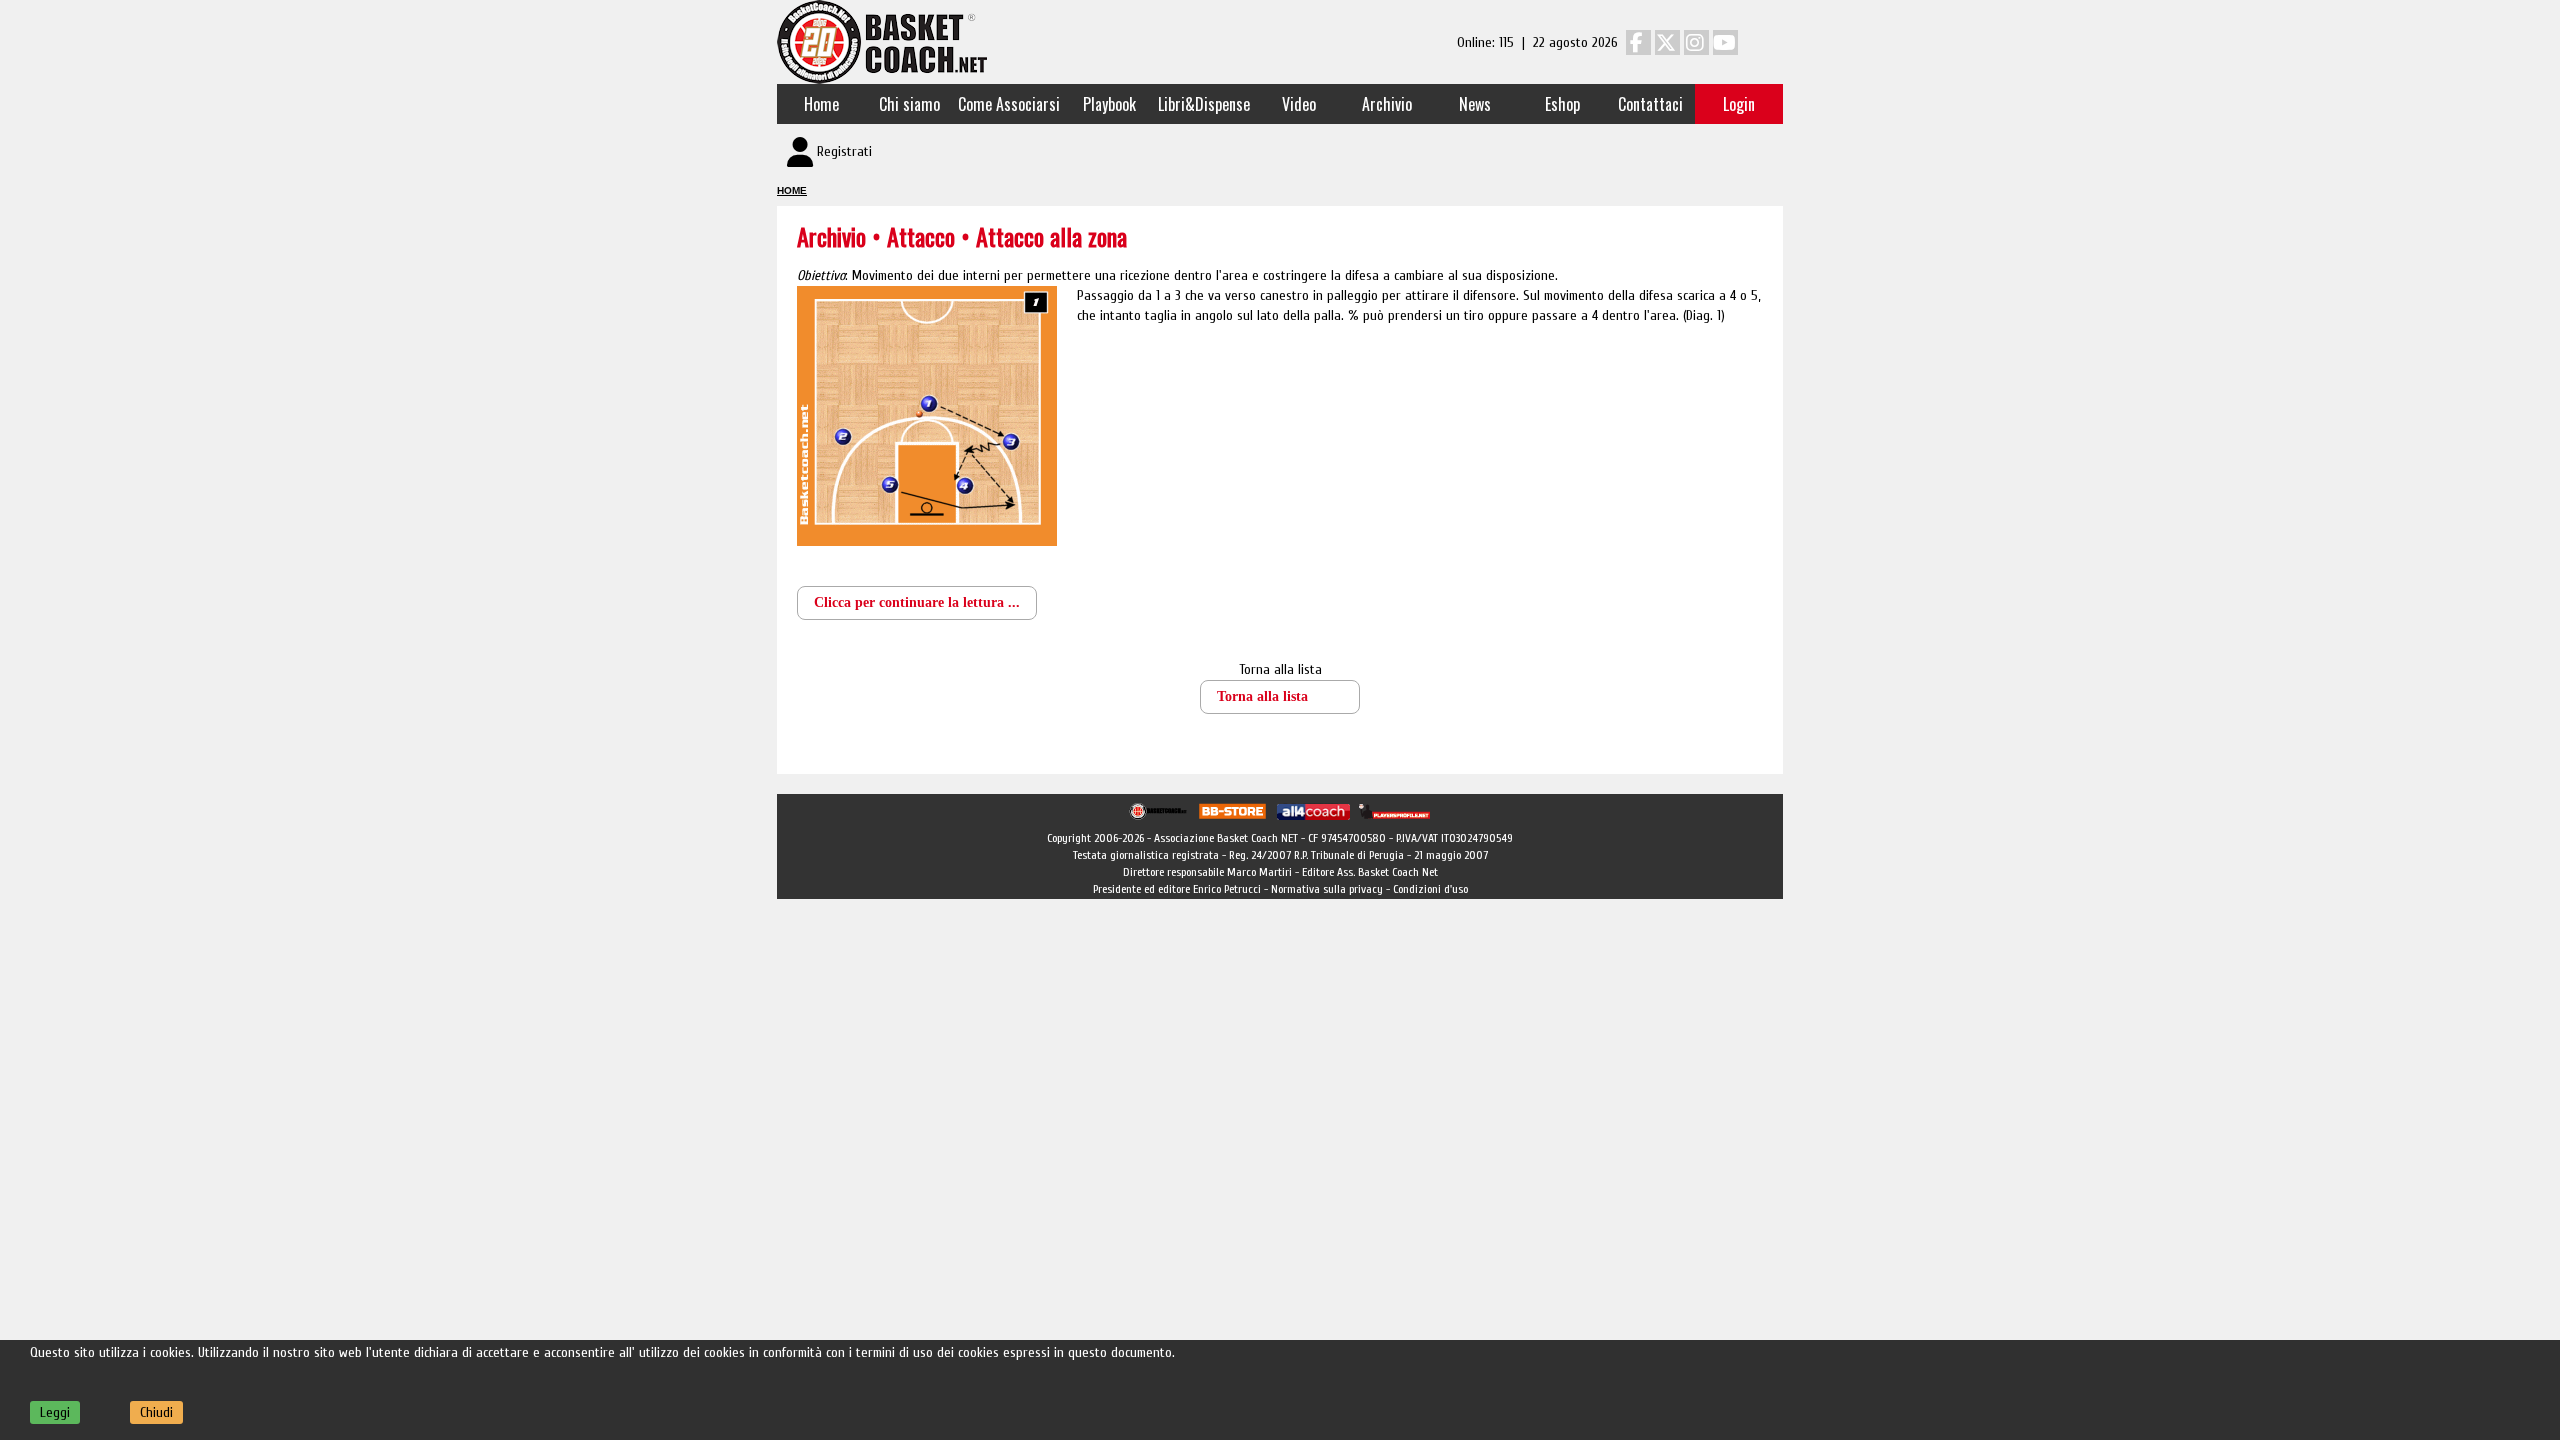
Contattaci (1650, 104)
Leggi (55, 1412)
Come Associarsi (1009, 104)
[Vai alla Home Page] (882, 41)
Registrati (844, 151)
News (1475, 104)
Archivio (1387, 104)
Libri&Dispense (1204, 104)
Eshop (1562, 104)
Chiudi (156, 1412)
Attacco (924, 236)
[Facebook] (1638, 42)
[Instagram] (1696, 42)
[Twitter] (1667, 42)
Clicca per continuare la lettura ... (917, 602)
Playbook (1109, 104)
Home (821, 104)
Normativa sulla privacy (1327, 889)
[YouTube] (1725, 42)
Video (1299, 104)
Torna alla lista (1280, 669)
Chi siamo (909, 104)
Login (1739, 104)
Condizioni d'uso (1430, 889)
